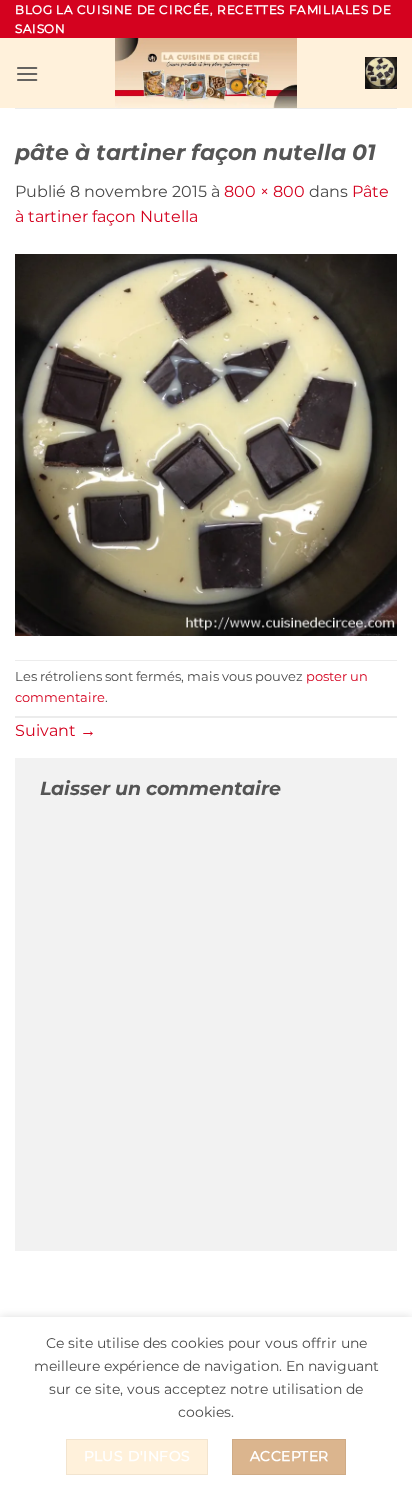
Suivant (55, 730)
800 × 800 (264, 191)
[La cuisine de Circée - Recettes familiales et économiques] (206, 73)
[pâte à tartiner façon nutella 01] (206, 443)
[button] (27, 73)
